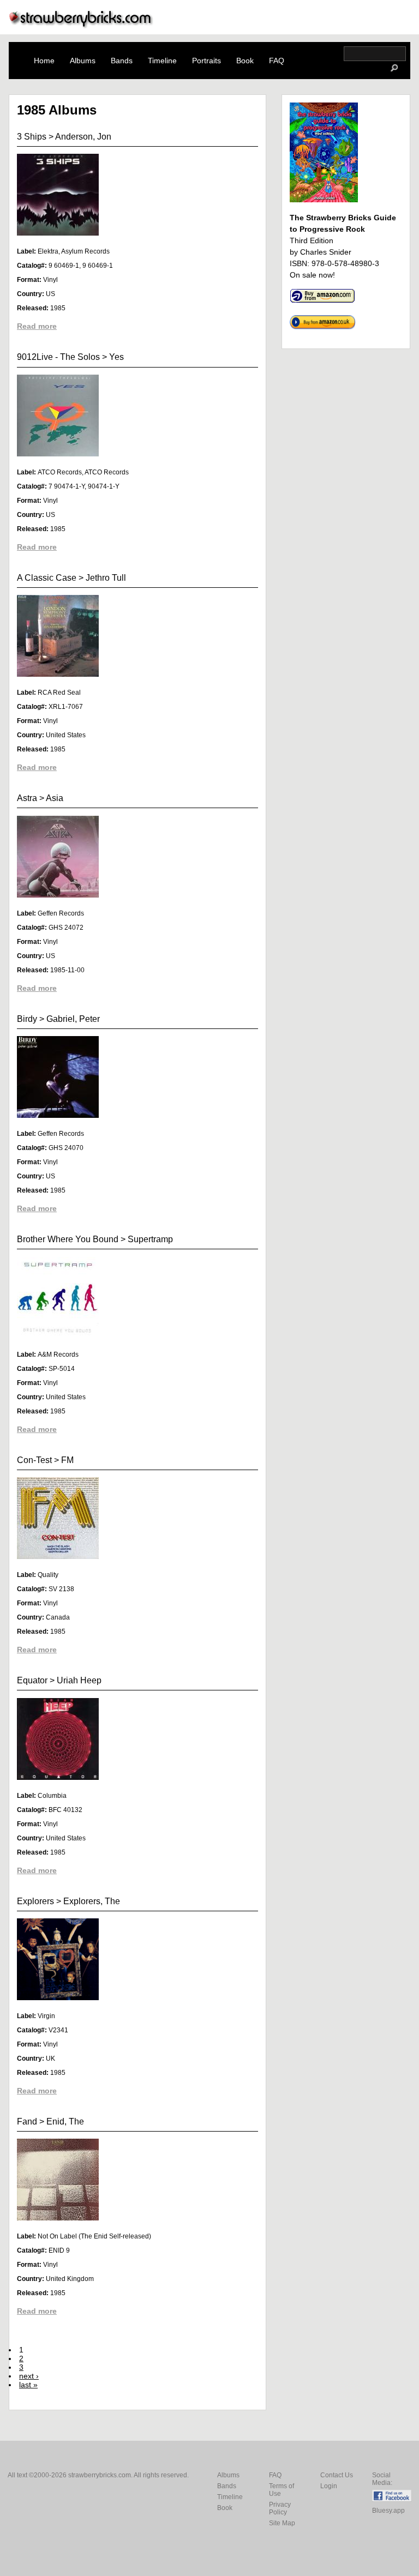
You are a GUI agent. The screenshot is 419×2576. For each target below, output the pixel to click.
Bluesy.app (388, 2511)
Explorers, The (92, 1901)
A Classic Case (47, 578)
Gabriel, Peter (73, 1019)
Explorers (35, 1901)
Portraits (206, 61)
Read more (37, 326)
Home (44, 61)
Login (329, 2486)
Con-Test (34, 1460)
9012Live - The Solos (58, 357)
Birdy (27, 1019)
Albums (83, 61)
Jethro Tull (106, 578)
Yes (116, 357)
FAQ (277, 61)
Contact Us (337, 2475)
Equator (32, 1680)
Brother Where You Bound (68, 1239)
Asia (55, 798)
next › (29, 2376)
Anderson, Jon (83, 137)
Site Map (282, 2523)
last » (28, 2385)
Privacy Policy (280, 2508)
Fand (27, 2121)
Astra (27, 798)
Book (245, 61)
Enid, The (65, 2121)
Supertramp (150, 1239)
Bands (122, 61)
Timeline (162, 61)
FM (67, 1460)
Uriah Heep (79, 1680)
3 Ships (32, 137)
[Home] (81, 25)
